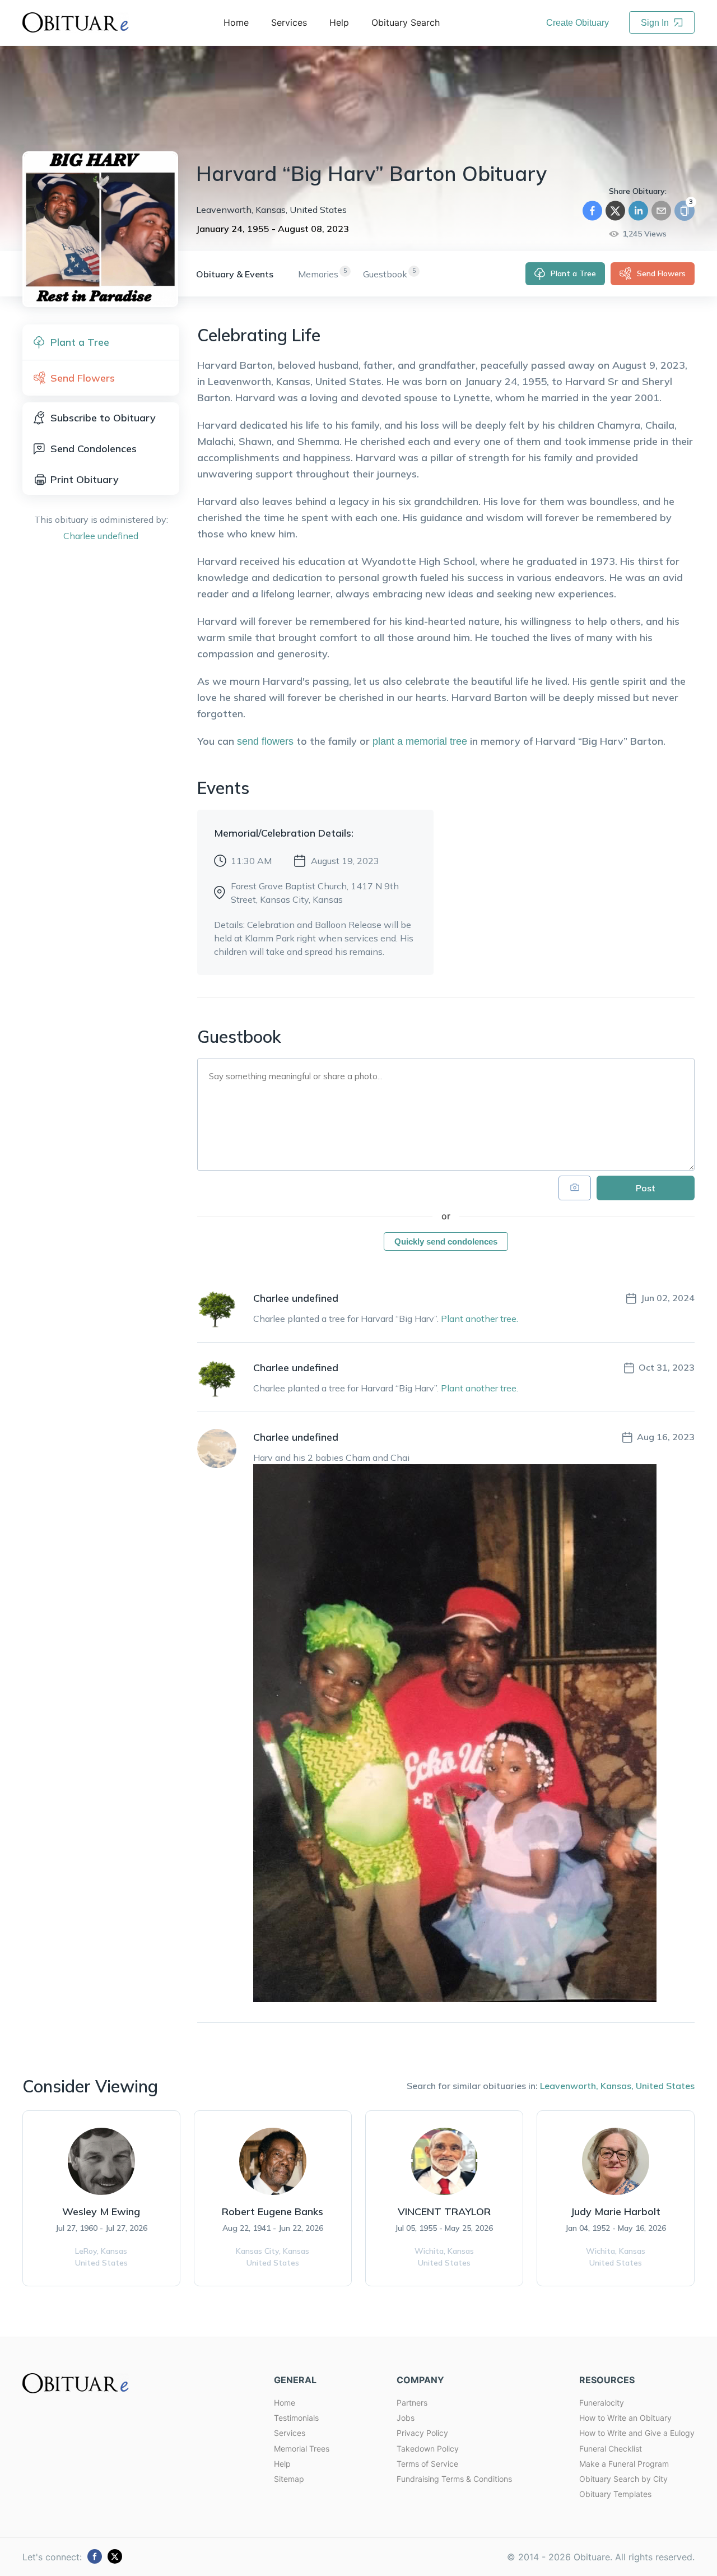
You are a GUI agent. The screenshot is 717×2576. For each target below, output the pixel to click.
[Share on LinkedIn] (638, 211)
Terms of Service (427, 2464)
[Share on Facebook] (592, 211)
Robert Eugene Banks (273, 2211)
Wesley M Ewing (101, 2211)
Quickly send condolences (446, 1241)
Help (282, 2464)
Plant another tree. (479, 1319)
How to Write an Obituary (625, 2418)
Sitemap (289, 2479)
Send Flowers (661, 273)
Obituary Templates (615, 2494)
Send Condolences (94, 449)
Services (290, 2433)
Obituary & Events (235, 274)
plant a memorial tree (420, 741)
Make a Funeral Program (624, 2464)
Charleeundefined (101, 536)
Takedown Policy (428, 2449)
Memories (318, 274)
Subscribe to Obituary (103, 418)
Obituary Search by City (623, 2479)
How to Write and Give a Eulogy (637, 2433)
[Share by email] (661, 211)
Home (285, 2403)
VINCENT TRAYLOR (444, 2211)
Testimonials (296, 2418)
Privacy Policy (422, 2433)
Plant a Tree (573, 273)
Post (646, 1188)
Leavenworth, (569, 2086)
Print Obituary (85, 479)
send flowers (265, 741)
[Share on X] (615, 211)
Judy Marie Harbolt (615, 2211)
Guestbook (385, 274)
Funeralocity (602, 2403)
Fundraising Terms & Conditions (454, 2479)
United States (665, 2086)
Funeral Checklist (611, 2449)
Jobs (406, 2418)
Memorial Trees (302, 2449)
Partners (412, 2403)
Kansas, (617, 2086)
